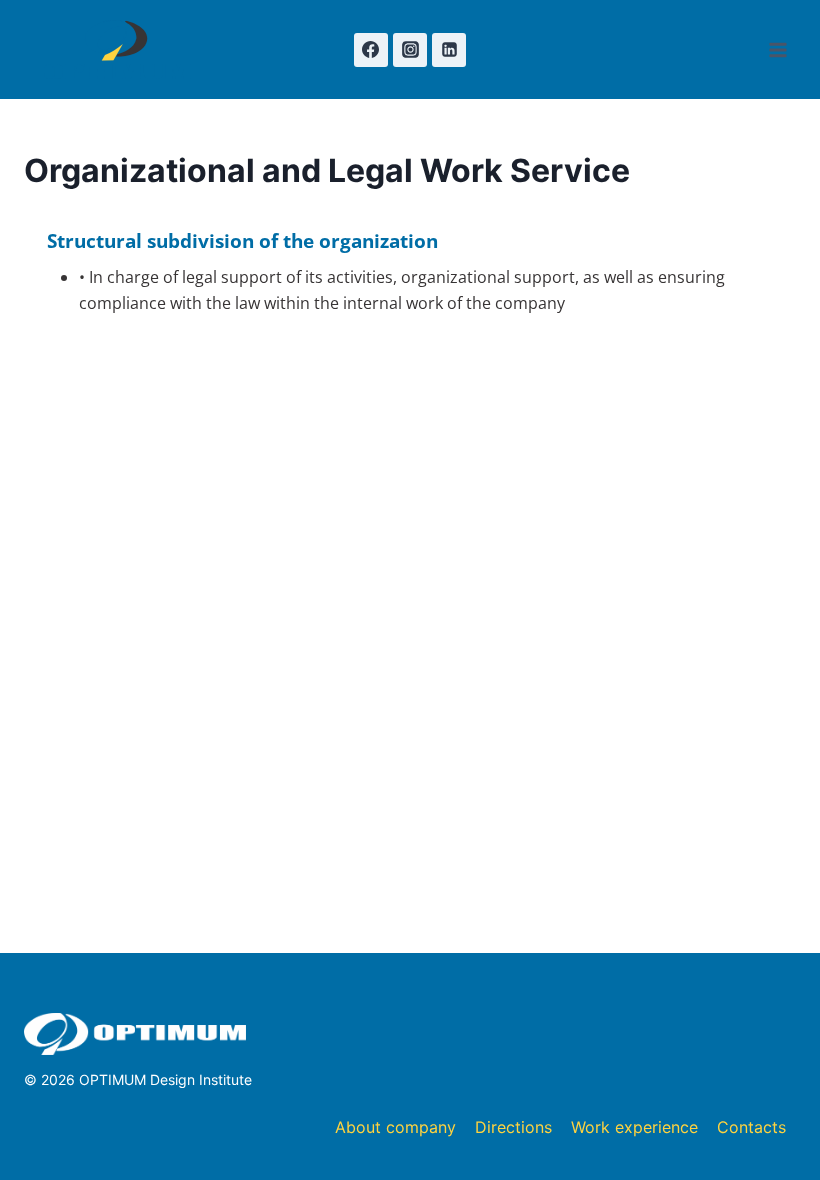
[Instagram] (410, 50)
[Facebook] (371, 50)
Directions (513, 1127)
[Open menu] (777, 49)
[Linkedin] (449, 50)
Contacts (751, 1127)
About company (395, 1127)
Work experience (634, 1127)
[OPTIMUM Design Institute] (117, 49)
